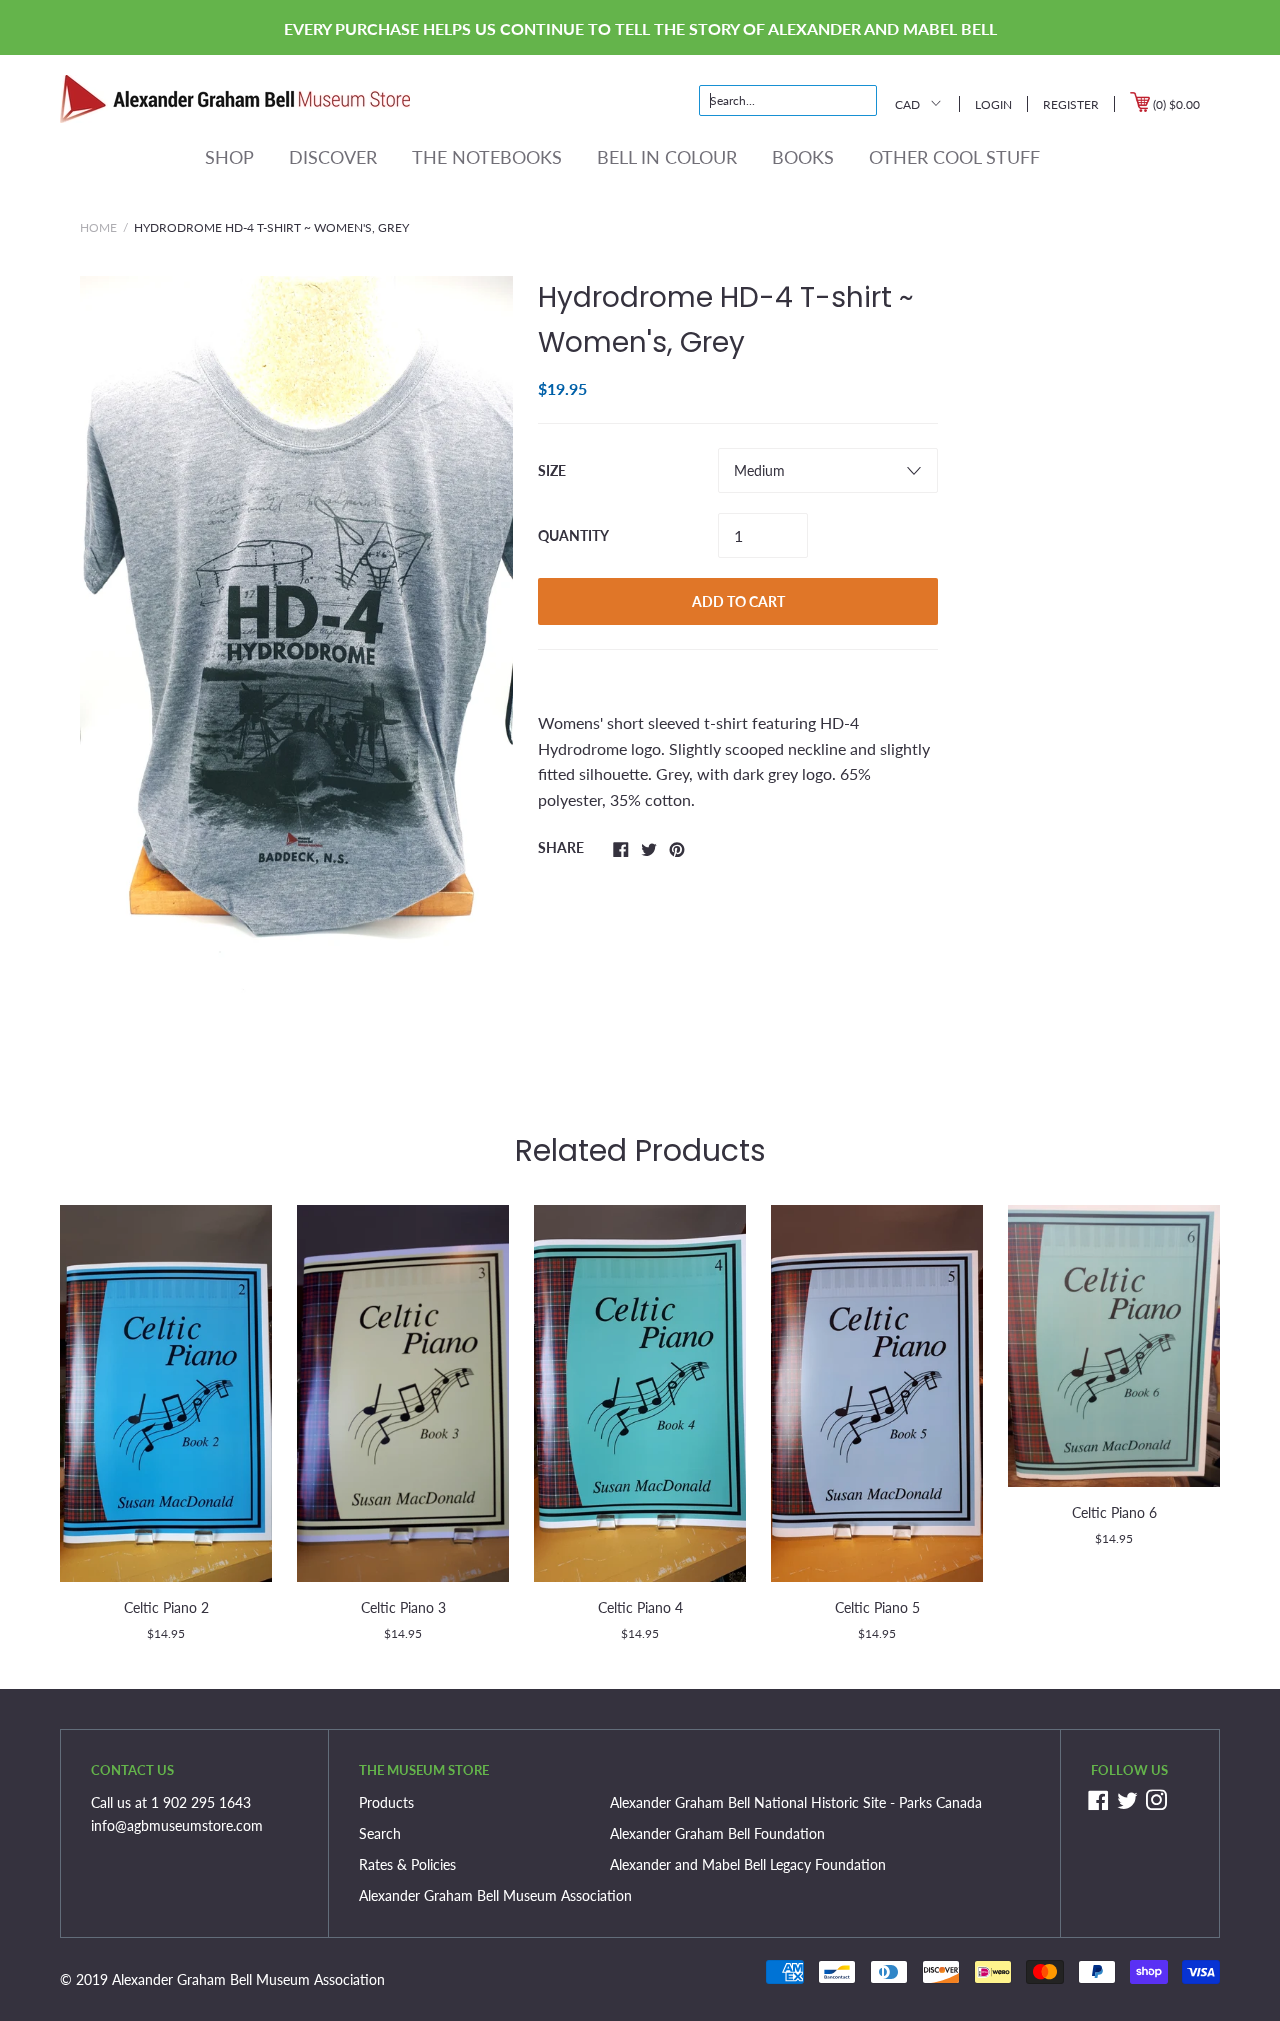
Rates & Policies (407, 1864)
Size (552, 470)
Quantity (573, 535)
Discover (333, 157)
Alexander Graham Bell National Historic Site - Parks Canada (796, 1802)
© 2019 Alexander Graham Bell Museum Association (222, 1979)
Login (993, 104)
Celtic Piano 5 (877, 1607)
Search (380, 1833)
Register (1071, 104)
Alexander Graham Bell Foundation (717, 1833)
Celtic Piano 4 (640, 1607)
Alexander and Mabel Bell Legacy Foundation (748, 1864)
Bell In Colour (667, 157)
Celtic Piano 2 (166, 1607)
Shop (229, 157)
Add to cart (738, 601)
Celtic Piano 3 (403, 1607)
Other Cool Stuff (954, 157)
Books (803, 157)
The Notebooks (487, 157)
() (1175, 104)
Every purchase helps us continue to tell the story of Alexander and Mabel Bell (640, 28)
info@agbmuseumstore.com (177, 1825)
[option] (296, 661)
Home (98, 227)
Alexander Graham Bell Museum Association (495, 1895)
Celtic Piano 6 (1114, 1512)
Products (386, 1802)
